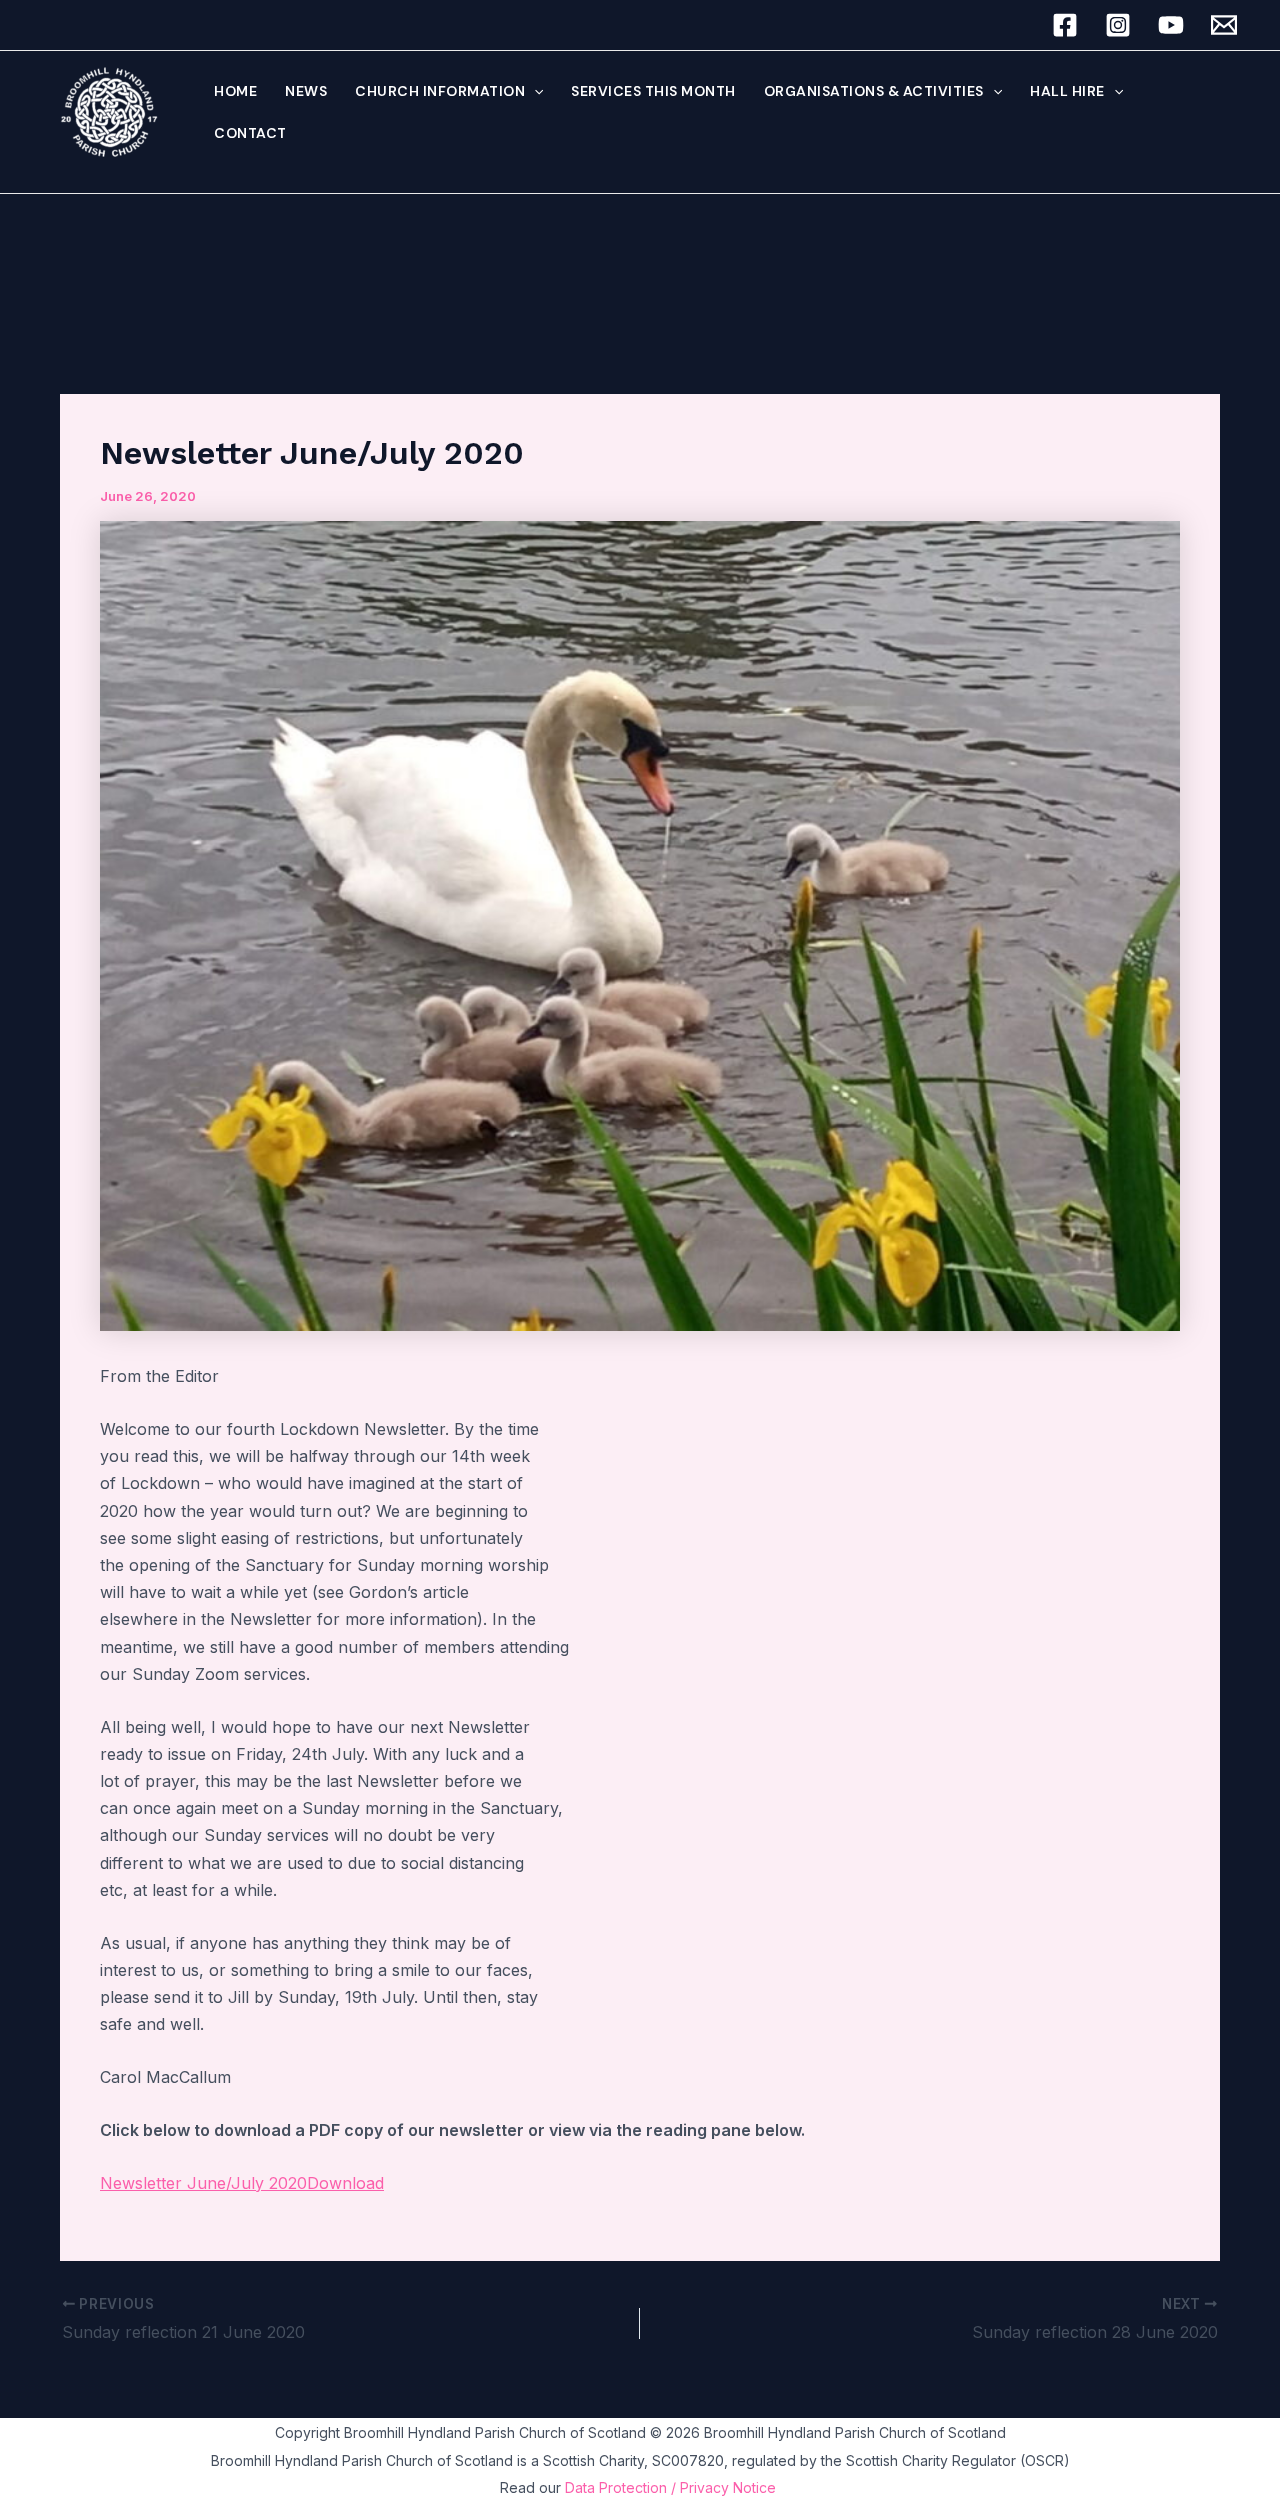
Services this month (653, 91)
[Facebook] (1065, 25)
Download (345, 2183)
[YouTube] (1171, 25)
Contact (250, 133)
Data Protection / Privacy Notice (672, 2487)
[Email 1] (1224, 25)
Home (235, 91)
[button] (534, 91)
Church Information (440, 91)
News (306, 91)
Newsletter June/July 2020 (203, 2183)
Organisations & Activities (874, 91)
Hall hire (1067, 91)
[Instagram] (1118, 25)
